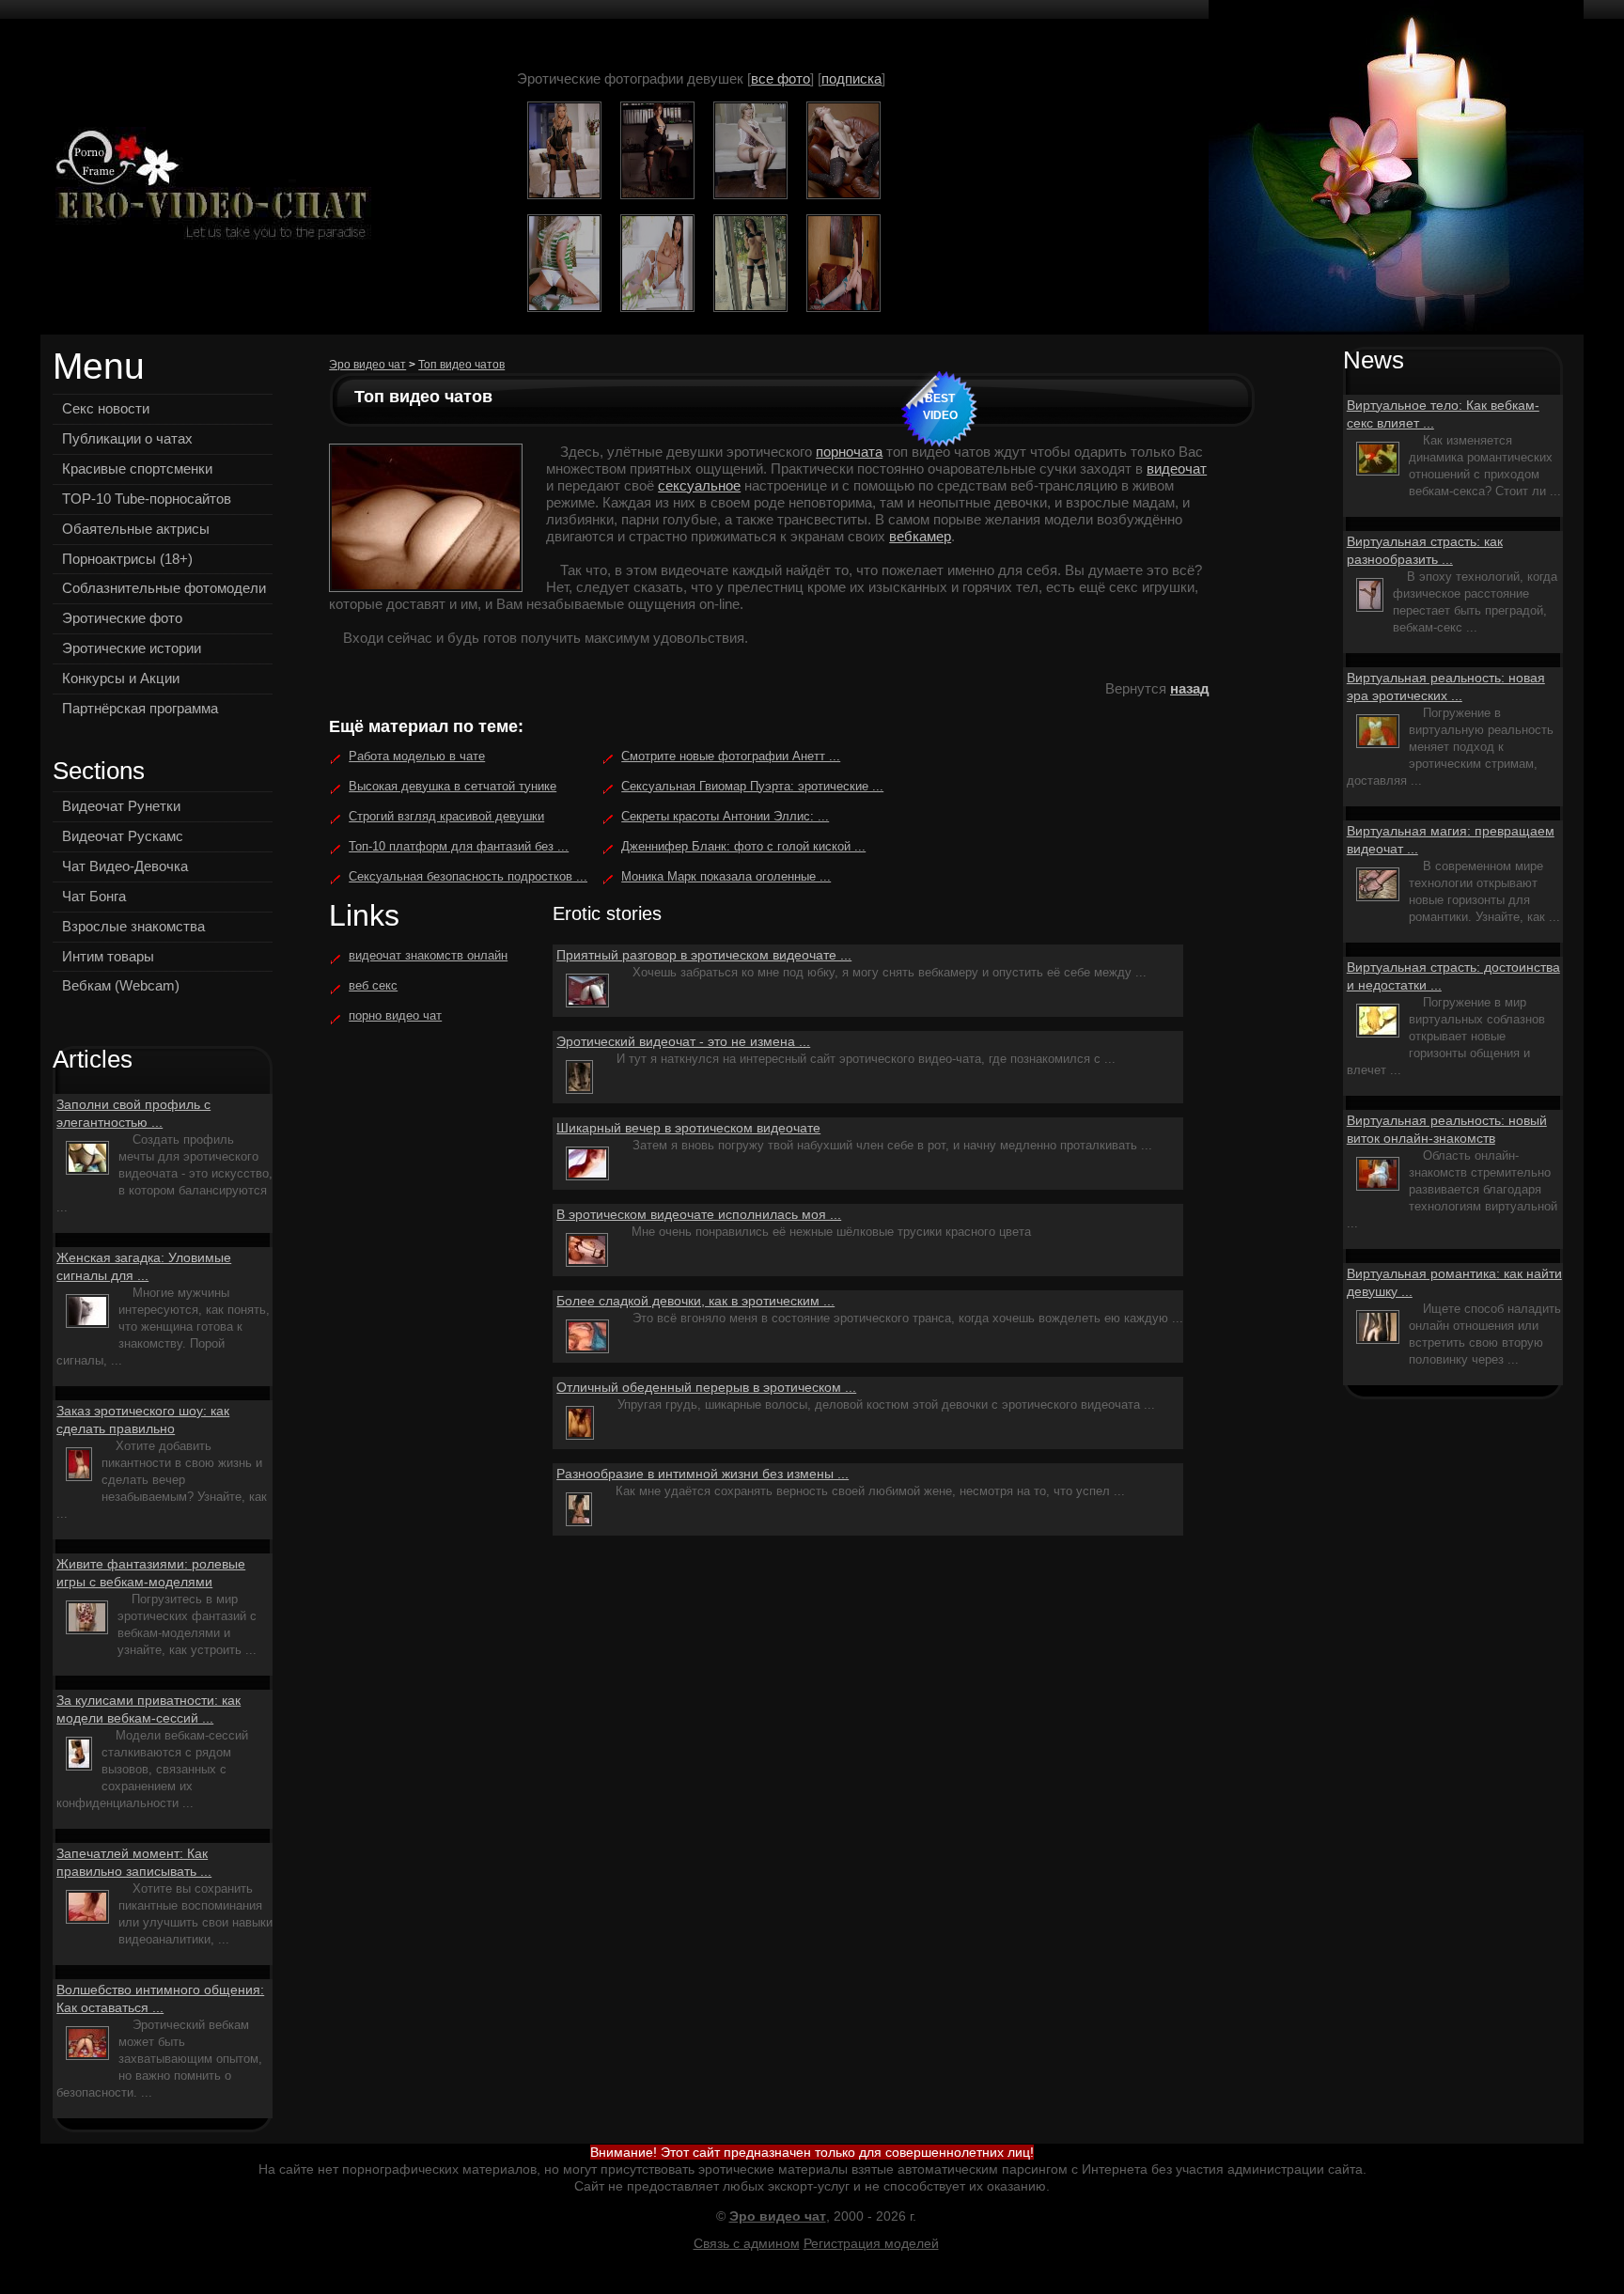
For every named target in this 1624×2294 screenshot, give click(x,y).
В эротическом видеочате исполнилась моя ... (699, 1214)
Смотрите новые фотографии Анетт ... (731, 756)
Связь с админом (747, 2243)
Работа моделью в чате (417, 756)
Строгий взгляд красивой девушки (446, 816)
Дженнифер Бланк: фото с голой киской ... (743, 846)
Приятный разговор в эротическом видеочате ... (704, 955)
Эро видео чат (367, 365)
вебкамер (920, 536)
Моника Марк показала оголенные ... (726, 876)
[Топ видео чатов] (207, 187)
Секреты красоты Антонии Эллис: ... (725, 816)
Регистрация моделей (871, 2243)
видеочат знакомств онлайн (428, 955)
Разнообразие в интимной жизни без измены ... (703, 1474)
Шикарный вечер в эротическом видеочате (688, 1128)
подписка (851, 78)
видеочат (1177, 468)
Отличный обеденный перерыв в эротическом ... (706, 1387)
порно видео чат (395, 1015)
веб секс (373, 985)
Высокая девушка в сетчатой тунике (453, 786)
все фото (781, 78)
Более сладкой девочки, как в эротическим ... (695, 1301)
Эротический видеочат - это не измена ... (683, 1041)
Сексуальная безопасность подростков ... (468, 876)
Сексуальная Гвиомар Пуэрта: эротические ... (752, 786)
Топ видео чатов (461, 365)
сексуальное (699, 485)
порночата (849, 452)
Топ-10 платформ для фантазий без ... (459, 846)
